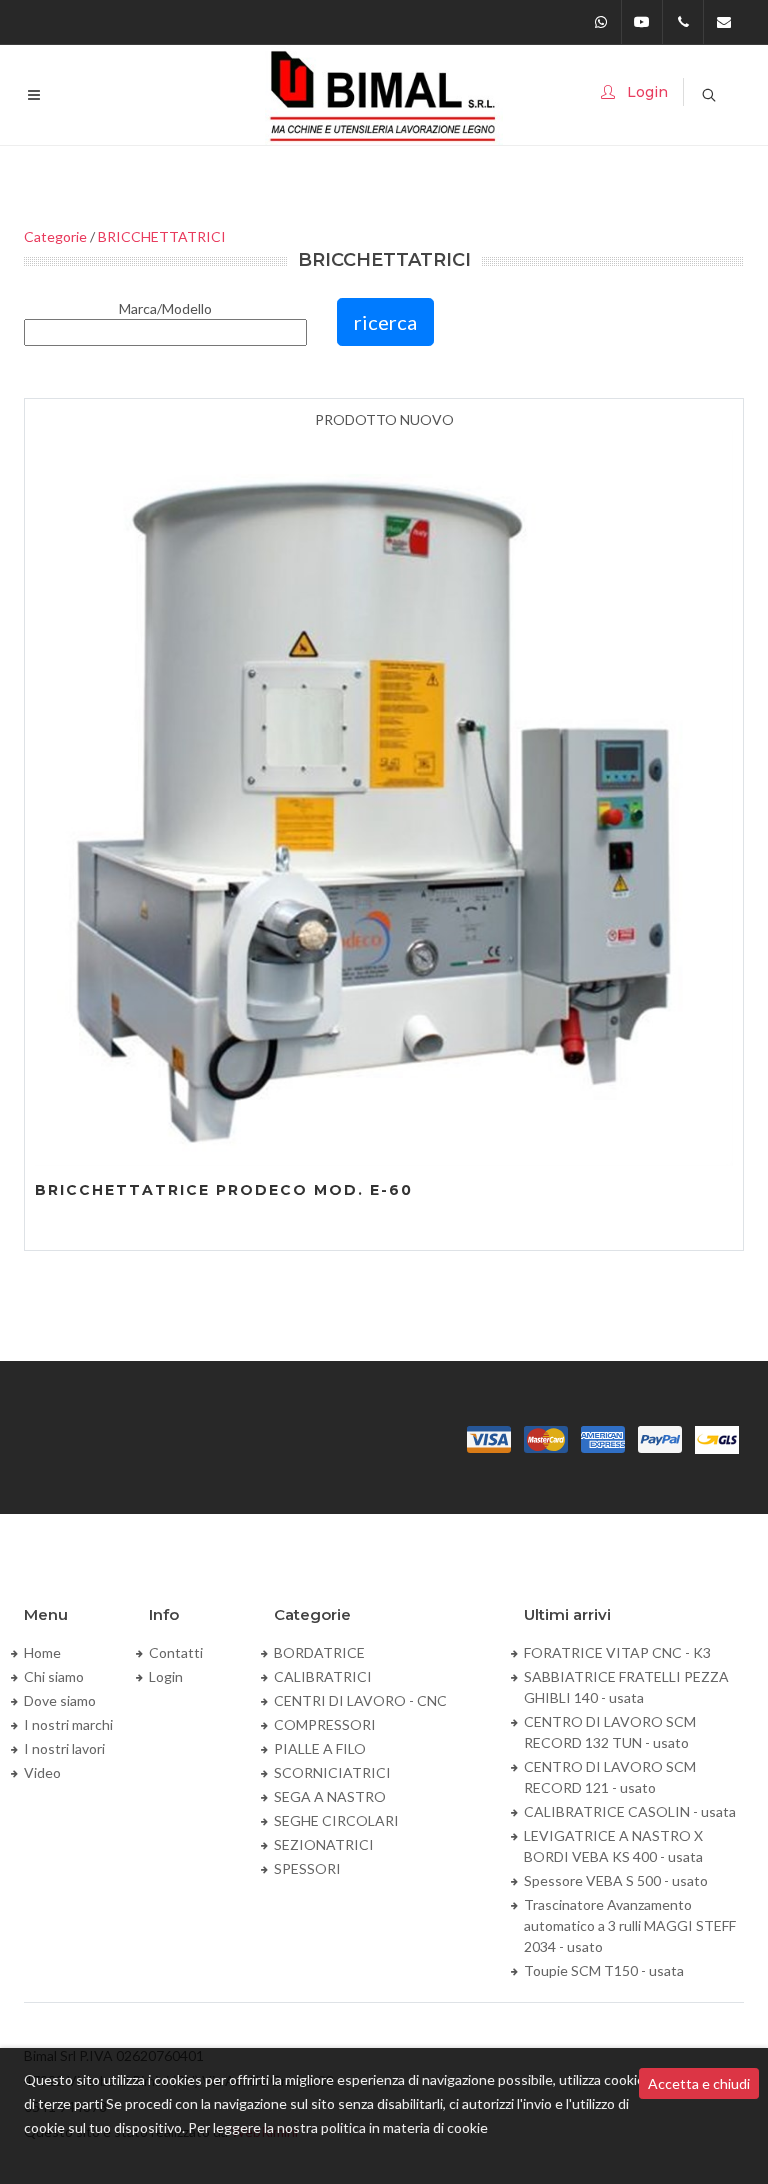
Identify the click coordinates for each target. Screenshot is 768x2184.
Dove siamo (60, 1700)
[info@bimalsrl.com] (724, 22)
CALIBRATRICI (323, 1676)
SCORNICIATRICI (332, 1772)
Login (166, 1676)
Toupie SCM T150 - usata (604, 1970)
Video (42, 1772)
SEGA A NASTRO (330, 1796)
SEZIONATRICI (324, 1844)
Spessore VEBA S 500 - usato (616, 1880)
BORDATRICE (319, 1652)
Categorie (55, 236)
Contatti (176, 1652)
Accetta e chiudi (699, 2083)
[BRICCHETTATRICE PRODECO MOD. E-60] (384, 798)
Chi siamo (54, 1676)
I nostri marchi (68, 1724)
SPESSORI (307, 1868)
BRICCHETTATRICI (162, 236)
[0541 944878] (683, 22)
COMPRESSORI (325, 1724)
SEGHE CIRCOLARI (336, 1820)
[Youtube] (642, 22)
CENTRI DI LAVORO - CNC (360, 1700)
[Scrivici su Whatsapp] (601, 22)
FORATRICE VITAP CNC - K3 (617, 1652)
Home (42, 1652)
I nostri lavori (64, 1748)
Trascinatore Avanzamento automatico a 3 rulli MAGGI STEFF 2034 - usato (630, 1925)
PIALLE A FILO (320, 1748)
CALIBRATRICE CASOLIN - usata (630, 1811)
